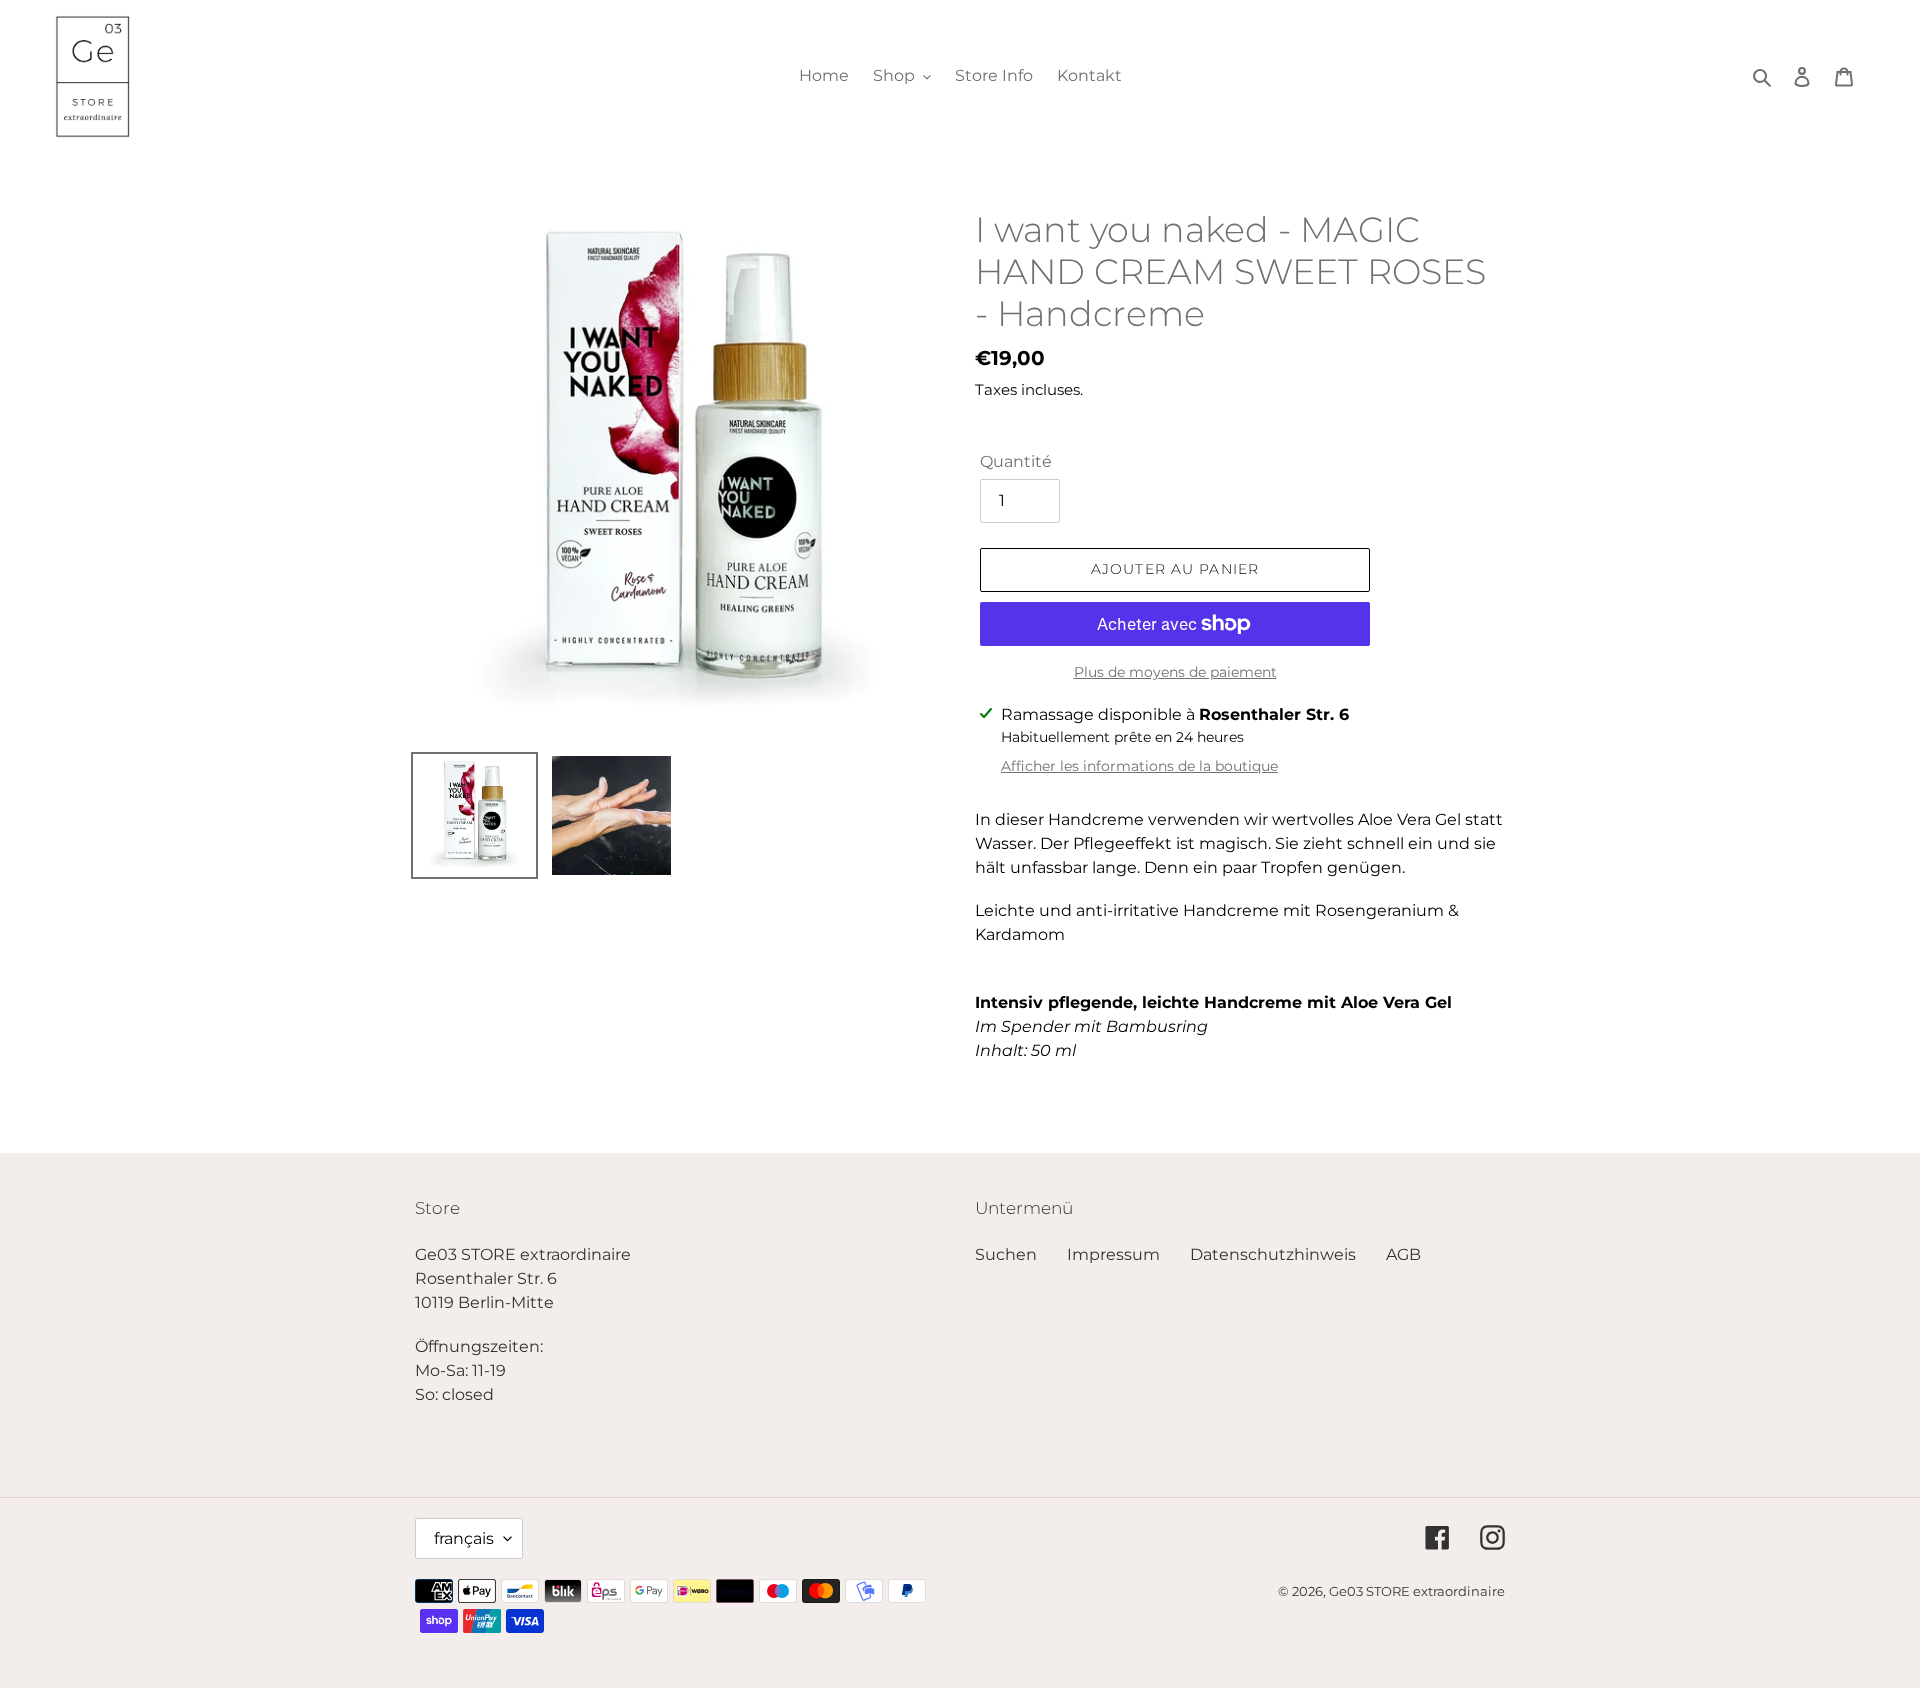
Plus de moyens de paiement (1175, 672)
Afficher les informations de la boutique (1139, 766)
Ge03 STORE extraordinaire (1417, 1591)
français (464, 1538)
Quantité (1016, 461)
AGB (1403, 1254)
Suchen (1006, 1254)
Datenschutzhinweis (1273, 1254)
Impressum (1113, 1254)
